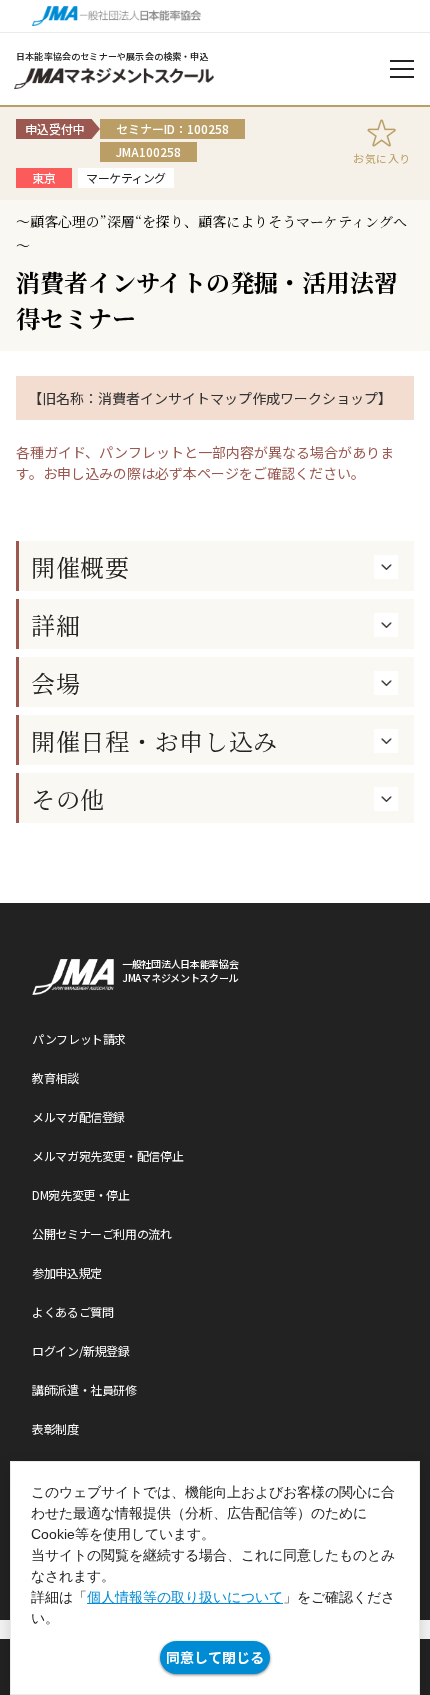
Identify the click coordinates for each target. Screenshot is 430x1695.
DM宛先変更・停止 (81, 1194)
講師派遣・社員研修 (84, 1389)
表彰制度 (55, 1428)
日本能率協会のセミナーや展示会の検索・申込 (112, 56)
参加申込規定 (67, 1272)
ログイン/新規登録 (81, 1350)
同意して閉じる (215, 1657)
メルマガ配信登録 (78, 1116)
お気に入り (382, 158)
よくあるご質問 (72, 1311)
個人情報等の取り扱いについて (185, 1597)
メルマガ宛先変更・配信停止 (107, 1155)
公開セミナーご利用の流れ (102, 1233)
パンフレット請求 (79, 1038)
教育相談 (55, 1077)
